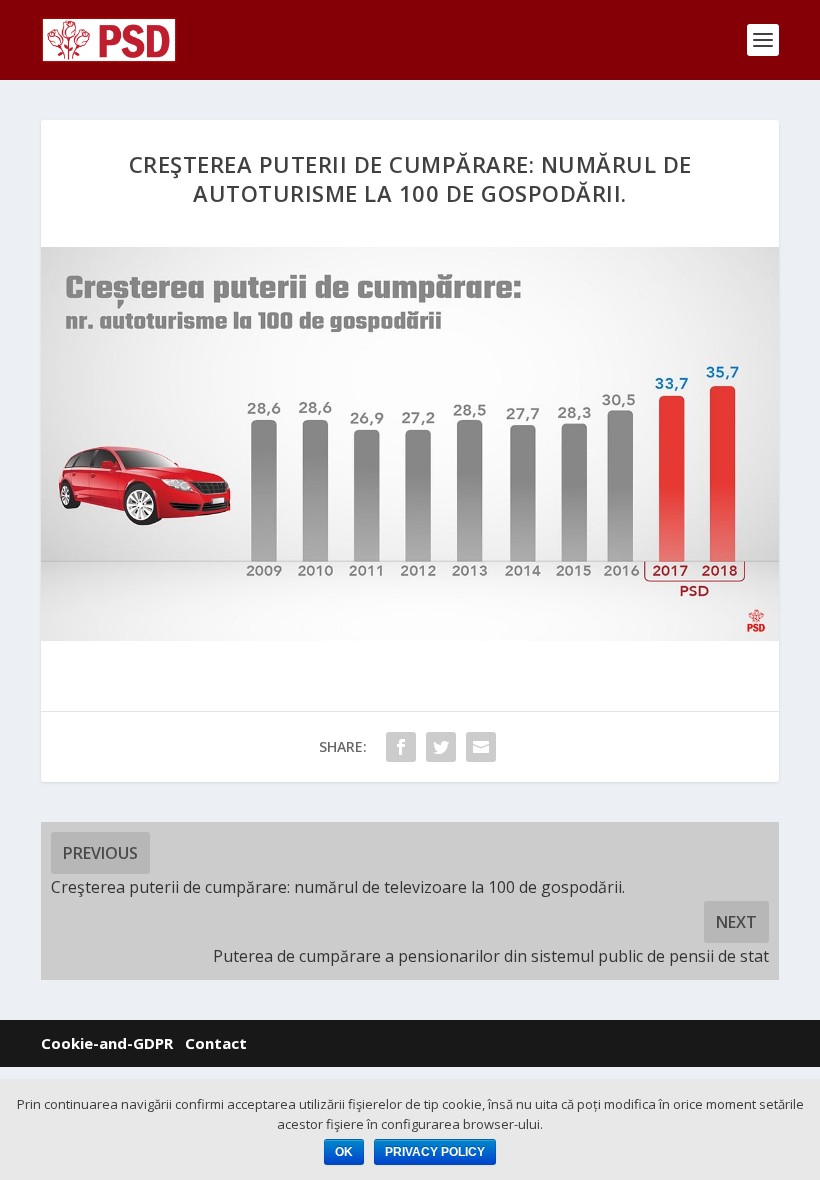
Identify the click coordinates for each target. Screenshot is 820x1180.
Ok (344, 1152)
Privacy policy (435, 1152)
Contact (216, 1043)
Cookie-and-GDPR (107, 1043)
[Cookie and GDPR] (179, 1043)
